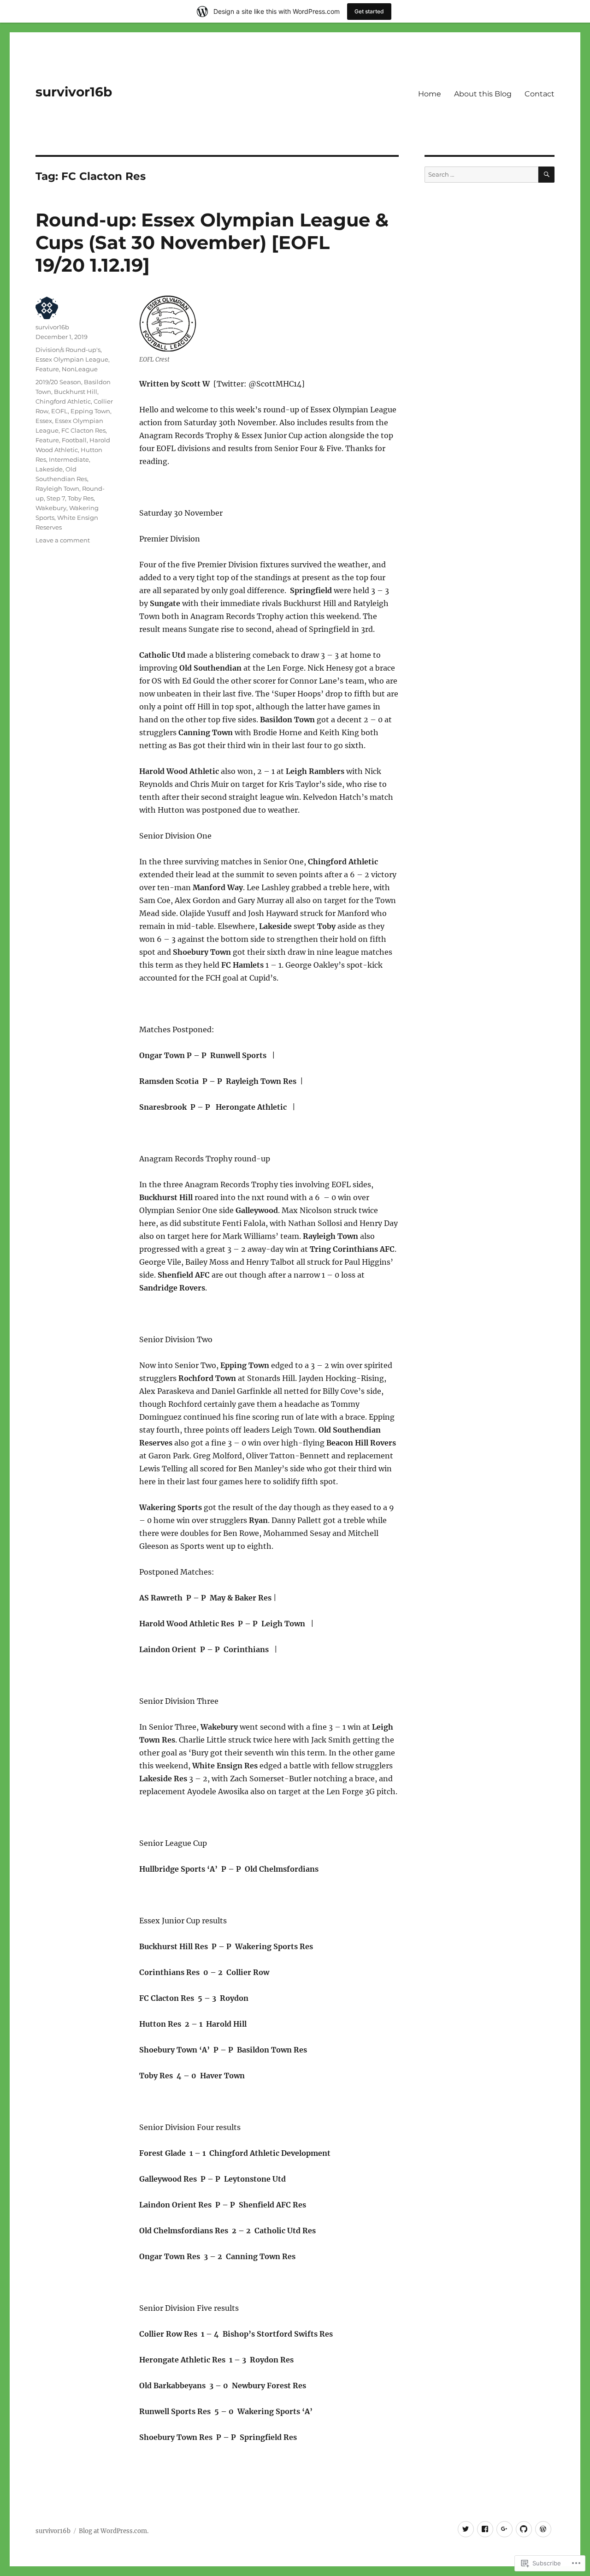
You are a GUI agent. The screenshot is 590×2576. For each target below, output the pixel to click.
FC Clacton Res (83, 430)
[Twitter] (466, 2529)
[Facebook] (485, 2529)
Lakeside (49, 469)
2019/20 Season (58, 382)
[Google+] (504, 2529)
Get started (369, 11)
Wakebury (51, 508)
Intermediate (69, 459)
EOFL (59, 411)
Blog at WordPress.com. (114, 2531)
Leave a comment (63, 540)
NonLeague (80, 369)
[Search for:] (481, 175)
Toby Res (81, 498)
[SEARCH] (546, 175)
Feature (47, 369)
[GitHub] (524, 2529)
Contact (540, 94)
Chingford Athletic (63, 401)
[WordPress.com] (543, 2529)
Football (74, 440)
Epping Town (90, 411)
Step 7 (56, 498)
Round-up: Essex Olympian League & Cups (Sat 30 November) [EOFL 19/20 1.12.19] (212, 242)
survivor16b (74, 92)
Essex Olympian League (72, 359)
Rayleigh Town (57, 488)
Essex (44, 421)
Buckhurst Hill (76, 392)
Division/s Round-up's (68, 350)
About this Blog (483, 94)
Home (430, 94)
